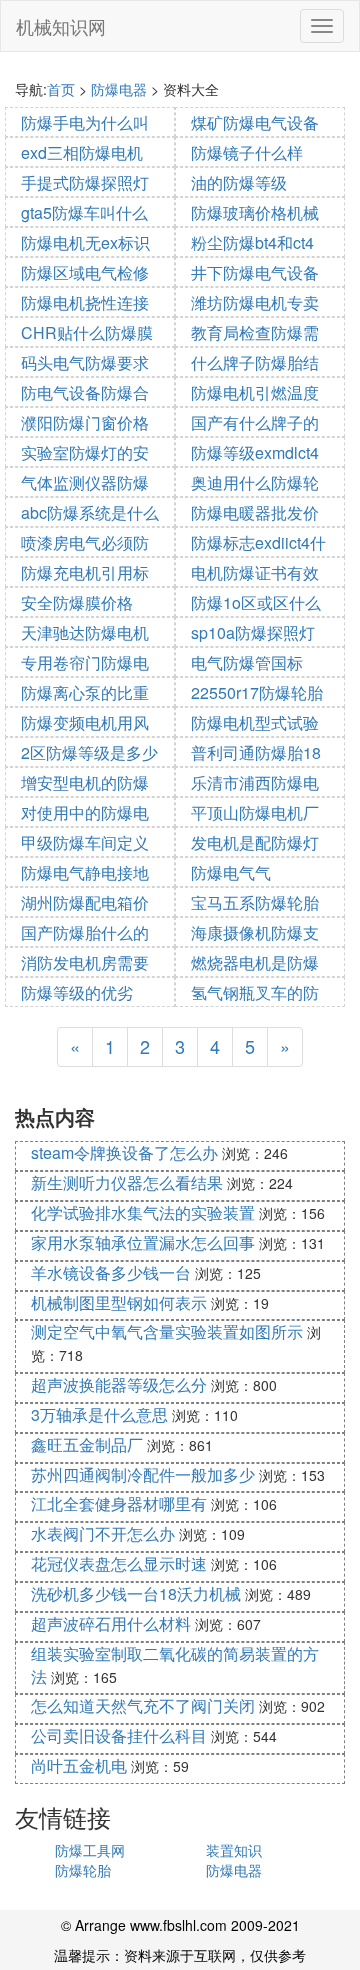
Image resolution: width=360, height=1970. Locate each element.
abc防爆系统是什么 (90, 512)
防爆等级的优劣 (77, 992)
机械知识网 (61, 26)
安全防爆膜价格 (77, 602)
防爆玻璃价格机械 (255, 212)
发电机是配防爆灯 (255, 842)
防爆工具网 (90, 1850)
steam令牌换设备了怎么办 (124, 1152)
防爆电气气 (231, 872)
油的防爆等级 (239, 182)
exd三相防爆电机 (82, 152)
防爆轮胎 (83, 1870)
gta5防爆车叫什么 (84, 212)
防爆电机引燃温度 (255, 392)
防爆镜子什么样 (247, 152)
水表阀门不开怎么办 (103, 1533)
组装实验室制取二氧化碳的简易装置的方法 (175, 1665)
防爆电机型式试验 (255, 722)
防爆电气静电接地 (85, 872)
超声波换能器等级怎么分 (119, 1384)
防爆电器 (119, 89)
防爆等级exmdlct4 (255, 452)
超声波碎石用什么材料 (111, 1623)
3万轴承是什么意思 (99, 1414)
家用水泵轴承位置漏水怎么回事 (143, 1242)
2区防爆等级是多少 (89, 752)
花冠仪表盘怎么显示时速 (119, 1563)
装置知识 (234, 1850)
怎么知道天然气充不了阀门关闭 (143, 1705)
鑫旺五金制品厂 (87, 1444)
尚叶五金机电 (79, 1765)
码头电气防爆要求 (85, 362)
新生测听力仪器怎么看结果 (127, 1182)
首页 (61, 89)
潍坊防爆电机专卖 (255, 302)
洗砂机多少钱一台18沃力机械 (136, 1593)
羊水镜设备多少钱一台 (111, 1272)
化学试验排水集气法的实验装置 (143, 1212)
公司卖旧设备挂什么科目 (119, 1735)
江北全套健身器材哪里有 (119, 1503)
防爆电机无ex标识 (85, 242)
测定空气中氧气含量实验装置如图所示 (167, 1331)
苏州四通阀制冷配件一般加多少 (143, 1474)
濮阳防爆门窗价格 (85, 422)
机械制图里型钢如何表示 (119, 1302)
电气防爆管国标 (247, 662)
